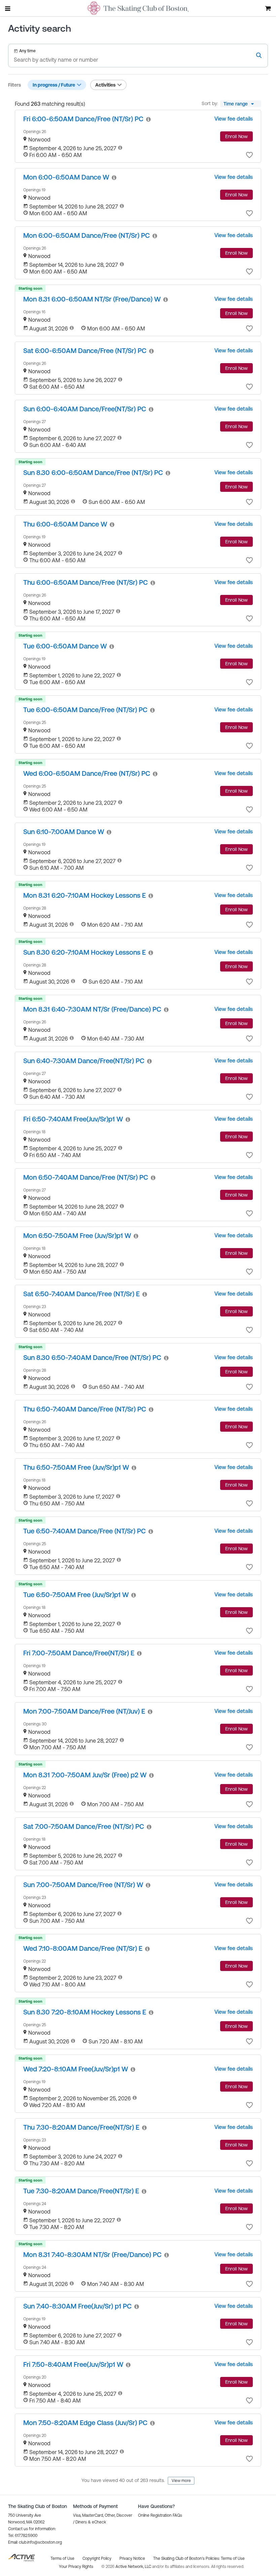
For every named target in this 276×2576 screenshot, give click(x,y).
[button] (249, 155)
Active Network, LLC (134, 2567)
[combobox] (241, 104)
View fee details (234, 119)
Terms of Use (233, 2558)
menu (8, 8)
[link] (83, 119)
